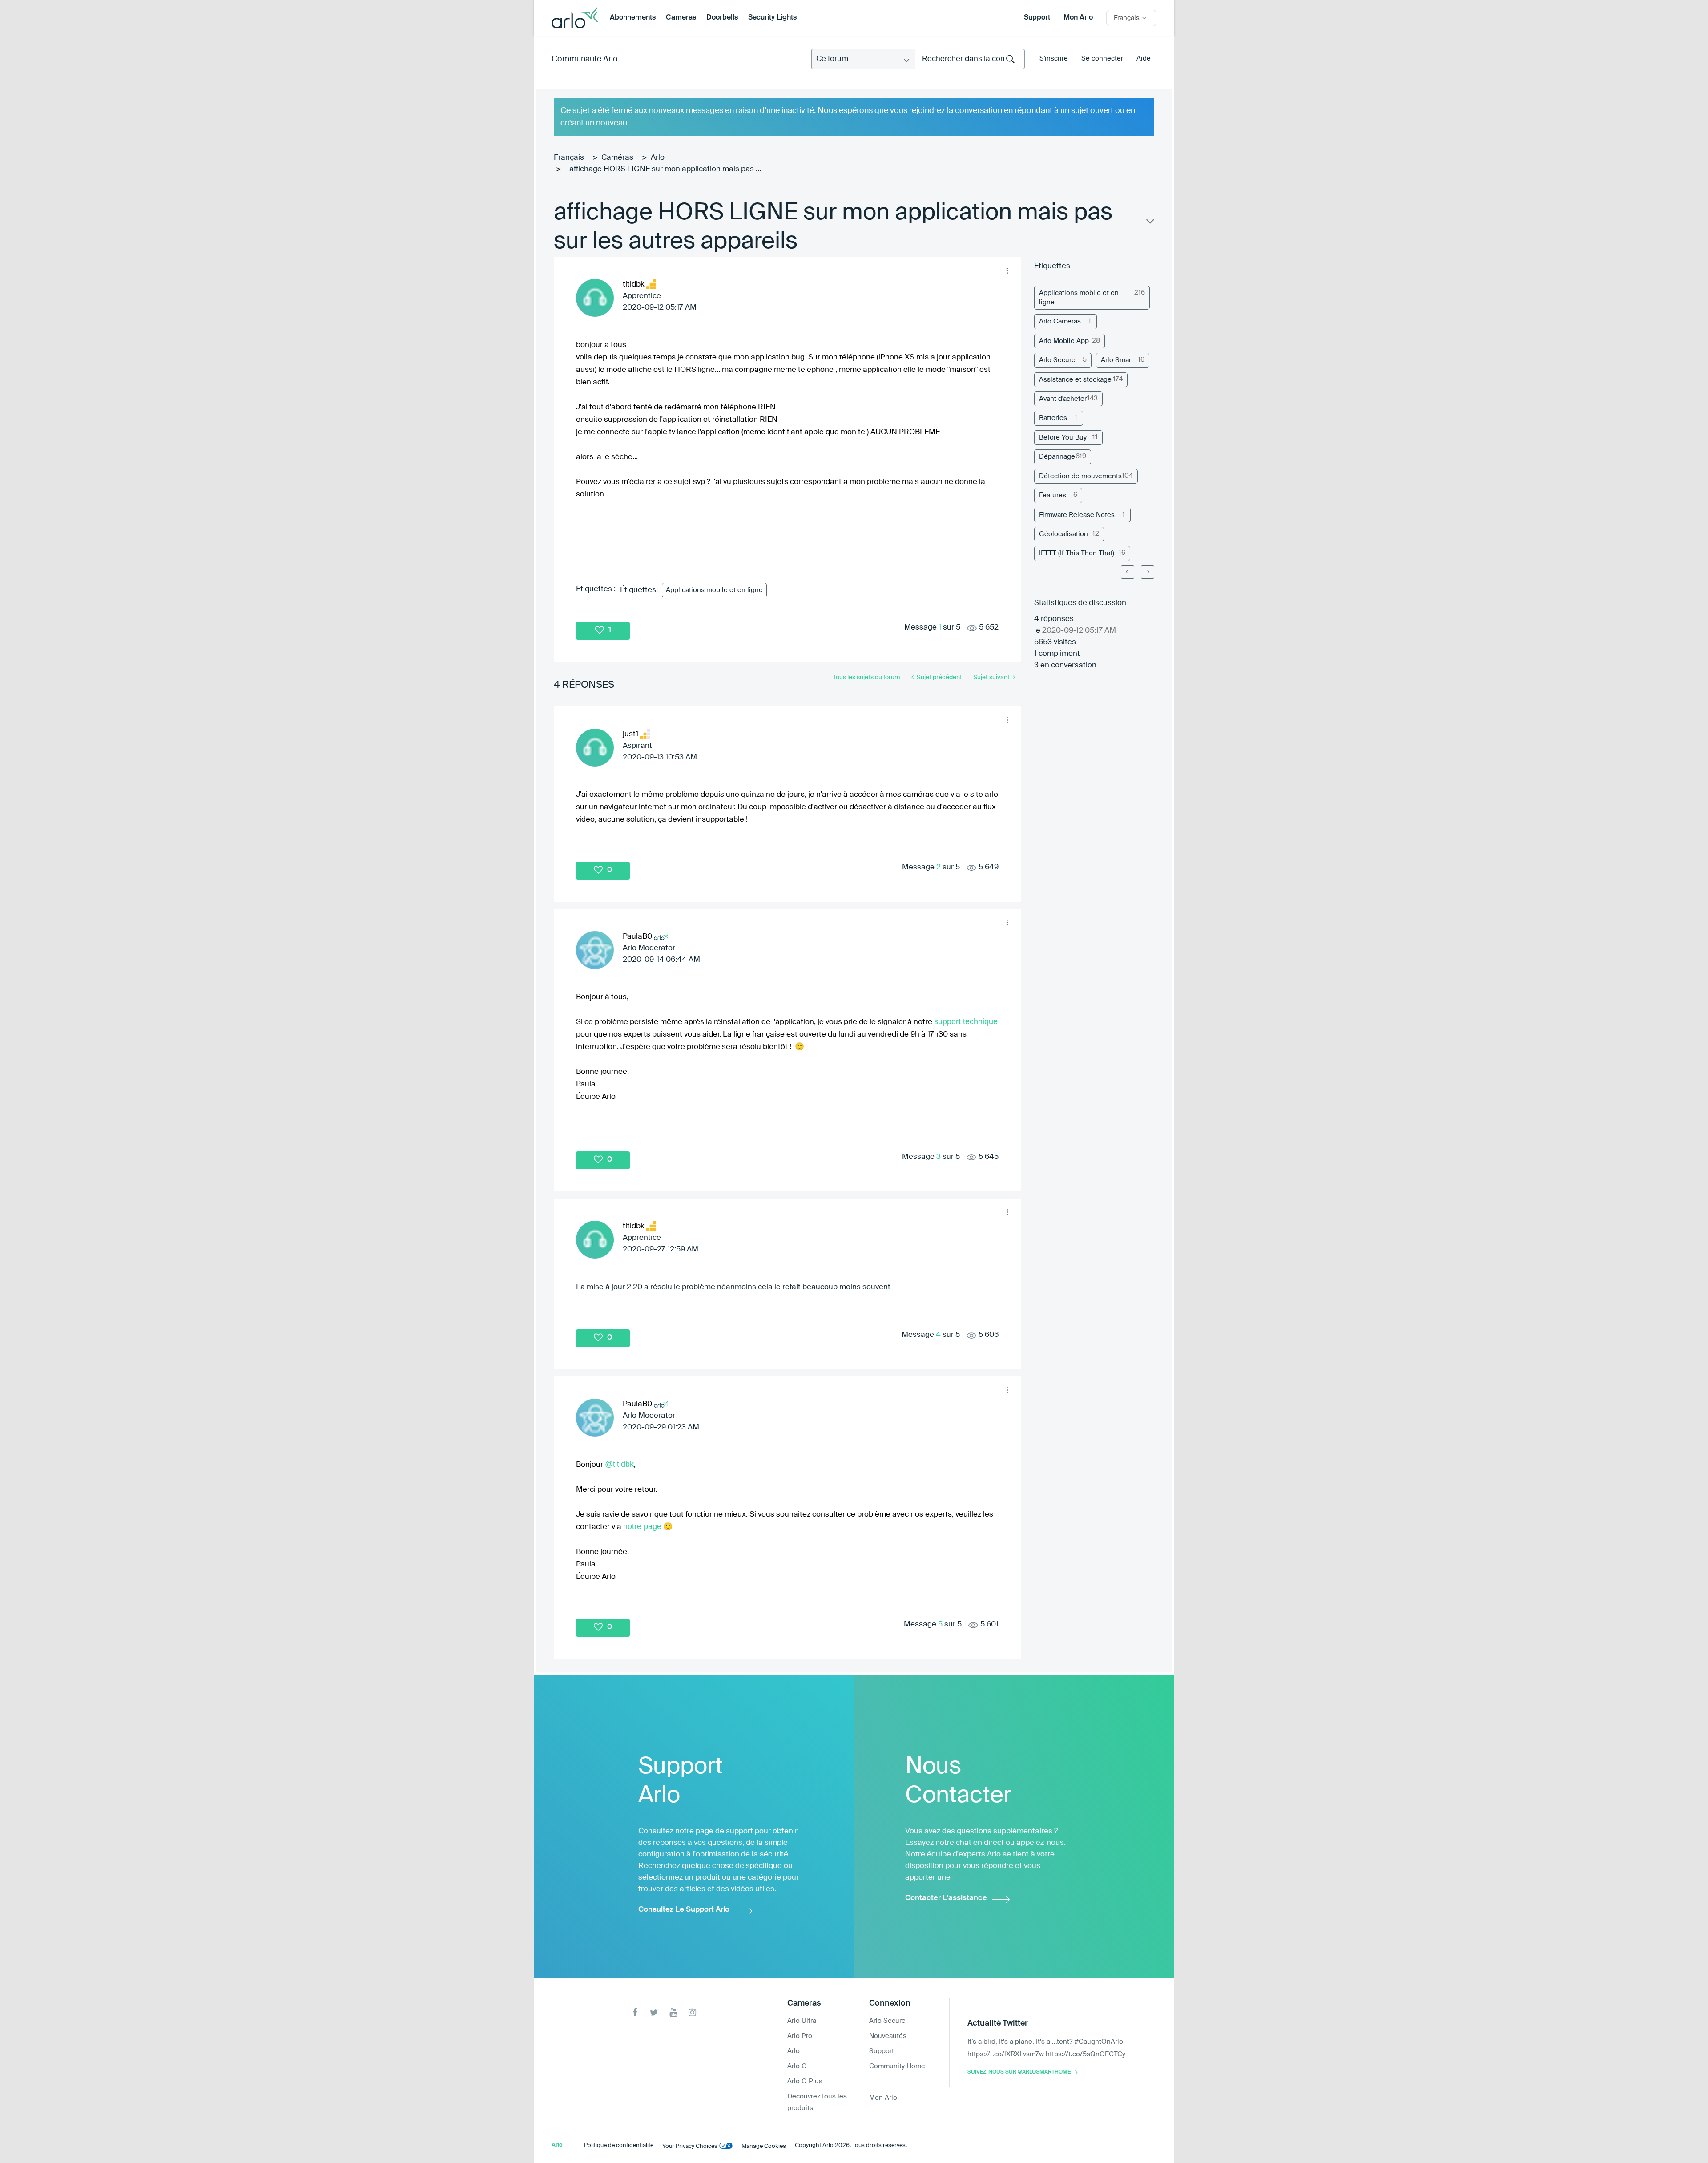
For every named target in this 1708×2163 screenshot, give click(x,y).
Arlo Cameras (1060, 321)
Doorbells (722, 18)
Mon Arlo (1078, 18)
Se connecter (1102, 59)
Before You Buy (1063, 438)
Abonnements (633, 18)
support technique (966, 1021)
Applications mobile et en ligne (714, 590)
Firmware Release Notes (1077, 515)
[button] (1007, 270)
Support (1037, 18)
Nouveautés (888, 2036)
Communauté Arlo (585, 59)
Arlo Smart (1117, 360)
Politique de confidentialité (619, 2145)
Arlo (658, 158)
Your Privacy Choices (690, 2146)
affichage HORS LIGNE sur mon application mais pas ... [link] (665, 169)
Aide (1144, 59)
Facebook (635, 2012)
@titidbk (619, 1464)
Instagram (692, 2012)
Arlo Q (797, 2066)
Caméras (617, 158)
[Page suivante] (1148, 572)
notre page (642, 1526)
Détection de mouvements (1080, 476)
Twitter (654, 2012)
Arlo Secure (1057, 360)
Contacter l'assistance (946, 1898)
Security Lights (772, 18)
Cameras (681, 18)
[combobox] (970, 59)
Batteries (1053, 418)
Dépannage (1057, 457)
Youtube (673, 2012)
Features (1053, 495)
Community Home (897, 2066)
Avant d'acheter (1063, 399)
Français (569, 158)
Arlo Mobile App (1064, 341)
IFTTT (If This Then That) (1077, 553)
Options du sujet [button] (1149, 223)
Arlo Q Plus (805, 2081)
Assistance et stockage (1075, 380)
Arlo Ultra (802, 2021)
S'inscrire (1054, 59)
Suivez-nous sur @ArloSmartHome (1019, 2072)
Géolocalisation (1063, 534)
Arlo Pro (800, 2036)
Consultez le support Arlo (684, 1910)
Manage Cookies (764, 2146)
